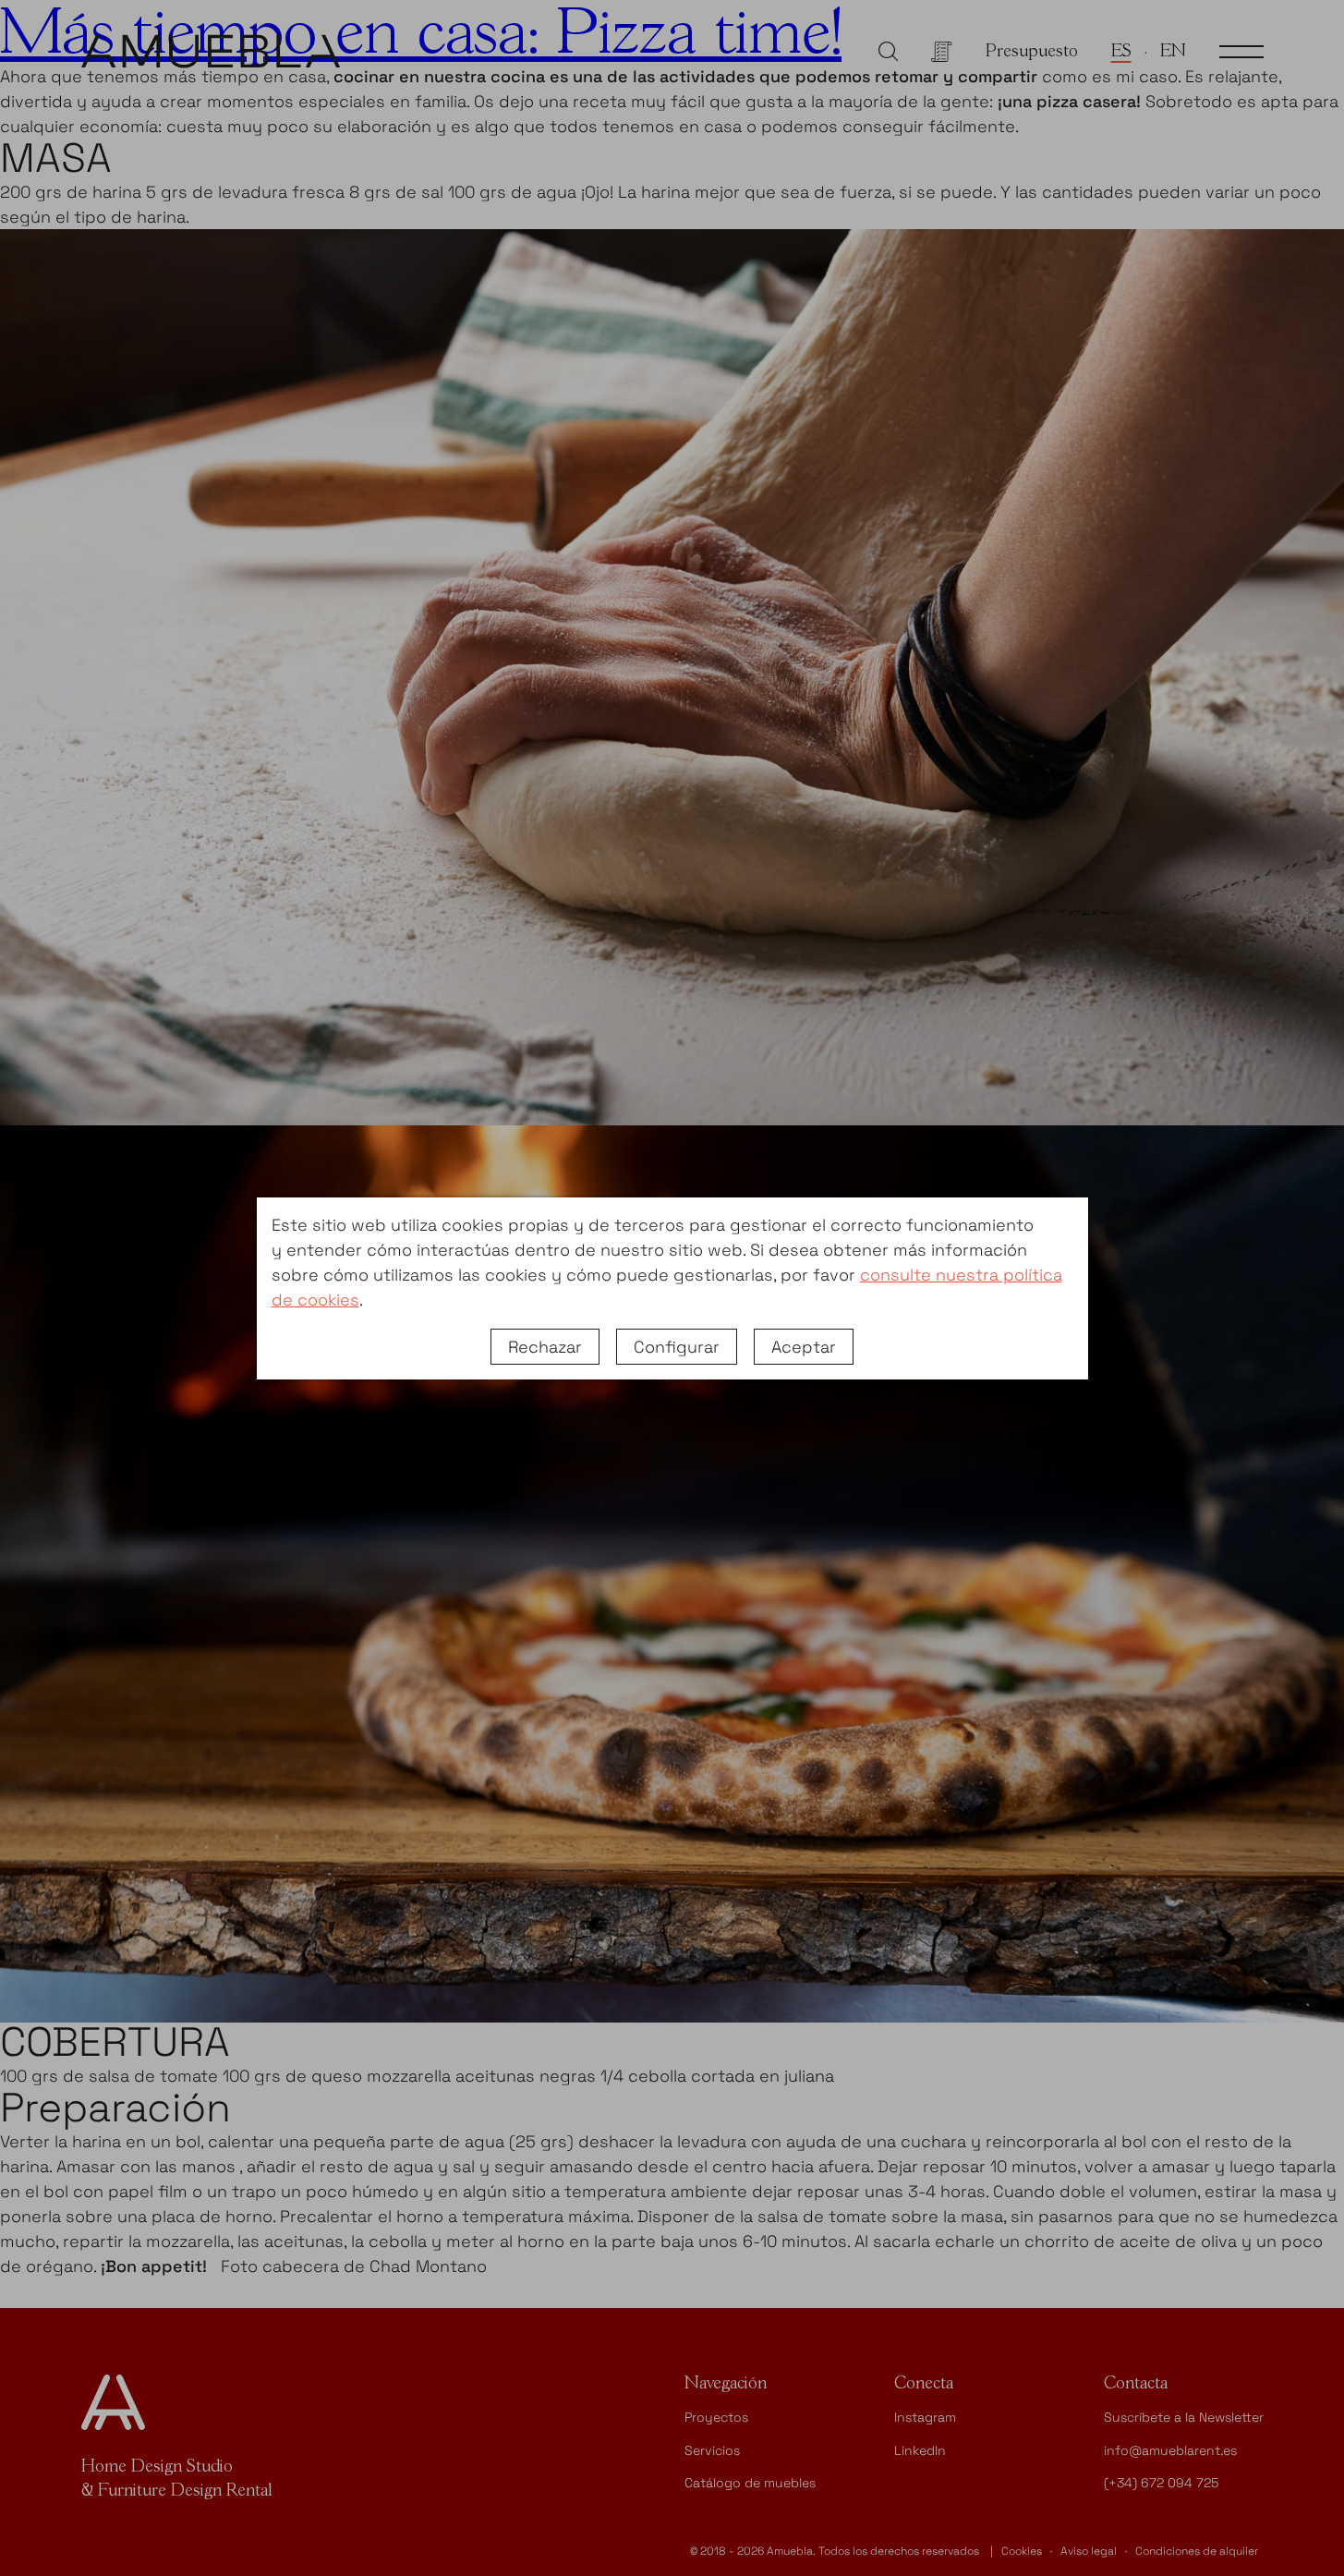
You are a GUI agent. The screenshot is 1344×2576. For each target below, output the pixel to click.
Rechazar (545, 1347)
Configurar (677, 1347)
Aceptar (804, 1347)
